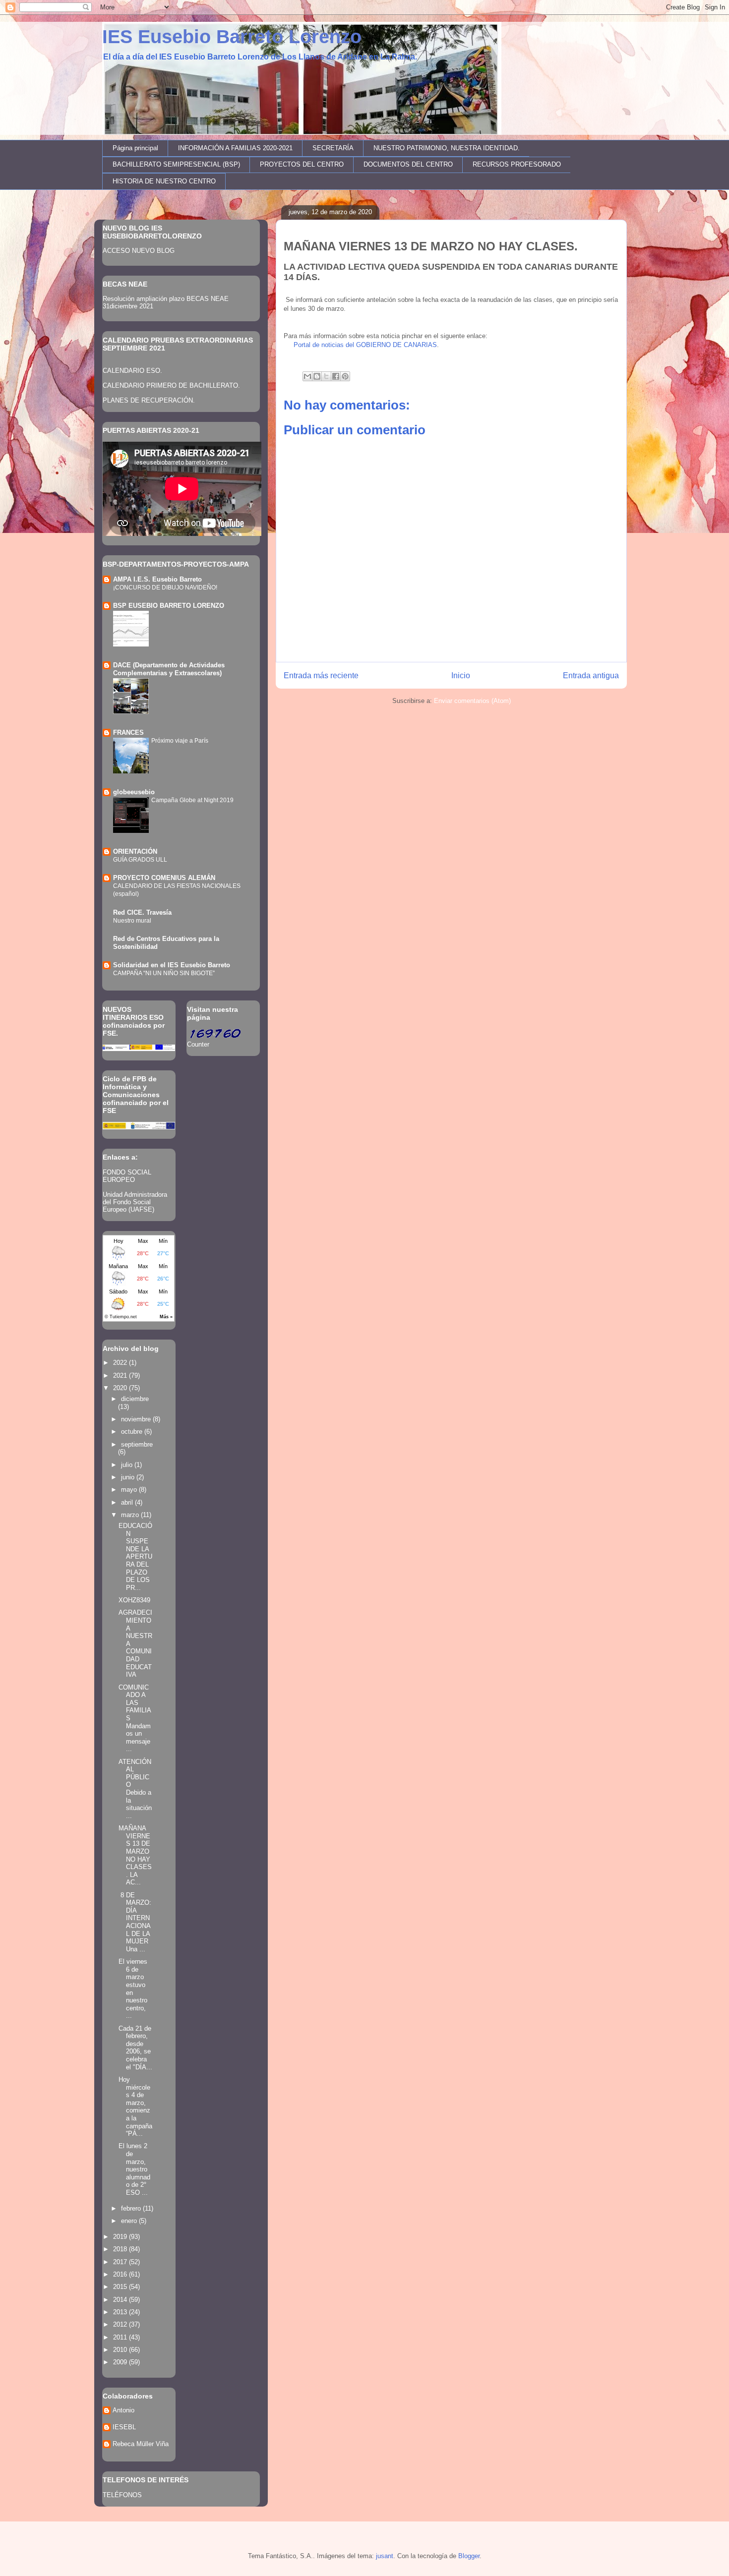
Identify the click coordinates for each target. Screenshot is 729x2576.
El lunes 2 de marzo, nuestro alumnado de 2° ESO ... (134, 2169)
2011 (121, 2337)
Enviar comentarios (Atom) (472, 701)
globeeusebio (134, 792)
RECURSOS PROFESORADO (517, 164)
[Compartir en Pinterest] (345, 376)
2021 (121, 1376)
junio (129, 1477)
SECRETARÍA (333, 148)
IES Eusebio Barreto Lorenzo (232, 37)
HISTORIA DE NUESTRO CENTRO (164, 181)
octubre (133, 1432)
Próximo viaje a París (180, 741)
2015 (121, 2287)
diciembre (135, 1399)
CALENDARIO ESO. (132, 371)
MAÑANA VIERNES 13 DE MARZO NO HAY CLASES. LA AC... (135, 1855)
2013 (121, 2312)
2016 (121, 2274)
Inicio (461, 675)
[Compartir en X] (326, 376)
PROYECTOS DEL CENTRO (302, 164)
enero (130, 2221)
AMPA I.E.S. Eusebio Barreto (157, 579)
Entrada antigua (591, 675)
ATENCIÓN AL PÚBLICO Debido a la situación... (135, 1789)
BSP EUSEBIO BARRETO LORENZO (169, 606)
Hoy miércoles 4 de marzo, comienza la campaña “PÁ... (135, 2107)
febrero (132, 2208)
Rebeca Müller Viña (141, 2444)
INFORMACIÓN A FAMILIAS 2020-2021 (235, 148)
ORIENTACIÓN (135, 851)
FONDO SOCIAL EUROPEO (127, 1176)
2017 (121, 2262)
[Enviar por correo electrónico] (307, 376)
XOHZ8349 (134, 1600)
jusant (385, 2556)
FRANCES (128, 732)
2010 (121, 2350)
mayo (130, 1490)
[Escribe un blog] (317, 376)
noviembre (137, 1419)
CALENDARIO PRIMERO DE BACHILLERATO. (171, 385)
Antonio (123, 2410)
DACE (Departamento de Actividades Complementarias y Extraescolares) (169, 669)
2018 (121, 2249)
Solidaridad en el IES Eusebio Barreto (172, 965)
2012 (121, 2324)
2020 (121, 1388)
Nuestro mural (132, 921)
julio (128, 1465)
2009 (121, 2362)
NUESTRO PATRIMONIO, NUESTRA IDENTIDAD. (447, 148)
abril (128, 1502)
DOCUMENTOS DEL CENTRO (408, 164)
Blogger (469, 2556)
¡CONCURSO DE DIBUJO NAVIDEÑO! (165, 587)
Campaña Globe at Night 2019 (192, 800)
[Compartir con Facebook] (336, 376)
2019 (121, 2237)
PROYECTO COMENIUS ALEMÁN (164, 878)
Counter (198, 1044)
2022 (121, 1363)
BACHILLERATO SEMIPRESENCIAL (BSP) (176, 164)
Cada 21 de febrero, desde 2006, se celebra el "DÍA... (135, 2048)
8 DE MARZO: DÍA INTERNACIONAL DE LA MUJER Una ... (135, 1922)
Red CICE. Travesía (142, 912)
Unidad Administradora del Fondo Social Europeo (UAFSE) (135, 1202)
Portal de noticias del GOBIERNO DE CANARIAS (364, 345)
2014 (121, 2300)
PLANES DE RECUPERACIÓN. (149, 400)
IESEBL (124, 2427)
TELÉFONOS (122, 2495)
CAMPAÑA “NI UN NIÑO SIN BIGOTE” (164, 973)
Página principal (135, 148)
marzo (131, 1515)
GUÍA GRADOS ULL (140, 860)
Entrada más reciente (321, 675)
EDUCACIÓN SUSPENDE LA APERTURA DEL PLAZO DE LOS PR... (135, 1557)
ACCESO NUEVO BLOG (139, 251)
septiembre (137, 1444)
